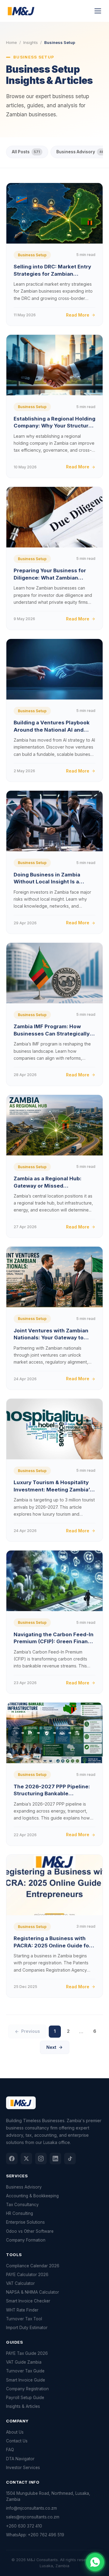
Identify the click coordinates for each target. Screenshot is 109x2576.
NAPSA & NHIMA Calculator (33, 2292)
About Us (15, 2432)
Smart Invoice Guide (26, 2380)
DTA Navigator (20, 2459)
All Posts (26, 152)
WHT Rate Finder (22, 2310)
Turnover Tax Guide (25, 2371)
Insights (31, 42)
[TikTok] (70, 2159)
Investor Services (23, 2468)
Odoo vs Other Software (30, 2231)
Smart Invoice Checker (28, 2301)
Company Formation (26, 2240)
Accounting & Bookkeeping (32, 2196)
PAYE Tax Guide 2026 (27, 2353)
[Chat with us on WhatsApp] (95, 2562)
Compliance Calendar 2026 (33, 2266)
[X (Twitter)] (26, 2159)
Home (12, 42)
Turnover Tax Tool (24, 2319)
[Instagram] (41, 2159)
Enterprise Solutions (25, 2222)
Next (51, 2047)
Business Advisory (24, 2187)
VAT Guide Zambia (24, 2362)
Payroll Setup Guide (25, 2398)
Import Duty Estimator (27, 2328)
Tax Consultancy (22, 2205)
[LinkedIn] (55, 2159)
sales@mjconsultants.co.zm (33, 2517)
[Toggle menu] (98, 11)
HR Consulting (20, 2213)
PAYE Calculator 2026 (27, 2275)
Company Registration (27, 2389)
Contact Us (17, 2441)
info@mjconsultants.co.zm (31, 2508)
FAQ (10, 2450)
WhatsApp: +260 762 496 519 (35, 2535)
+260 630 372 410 (24, 2526)
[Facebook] (12, 2159)
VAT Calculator (20, 2283)
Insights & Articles (23, 2406)
